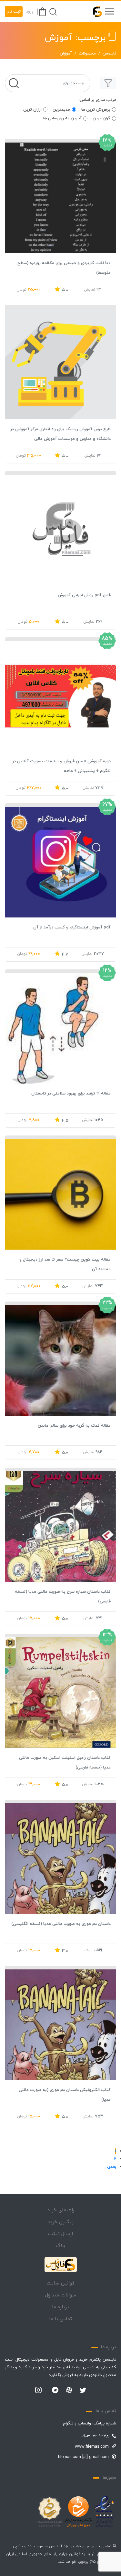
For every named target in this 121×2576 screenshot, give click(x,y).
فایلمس (109, 54)
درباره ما (60, 2307)
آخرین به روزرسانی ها (62, 118)
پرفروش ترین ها (96, 110)
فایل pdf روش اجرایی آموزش (84, 595)
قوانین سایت (61, 2283)
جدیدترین (61, 110)
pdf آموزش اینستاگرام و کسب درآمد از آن (72, 927)
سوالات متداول (61, 2295)
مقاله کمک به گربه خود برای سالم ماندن (74, 1426)
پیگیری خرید (61, 2222)
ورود (30, 12)
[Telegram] (55, 2391)
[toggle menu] (109, 12)
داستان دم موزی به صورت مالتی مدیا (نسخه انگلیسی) (61, 1924)
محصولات (87, 54)
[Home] (61, 2265)
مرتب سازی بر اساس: (97, 100)
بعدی (112, 2167)
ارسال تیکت (60, 2234)
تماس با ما (60, 2319)
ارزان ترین (32, 110)
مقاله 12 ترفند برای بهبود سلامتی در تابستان (71, 1094)
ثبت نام (14, 12)
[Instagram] (38, 2391)
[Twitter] (83, 2391)
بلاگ (61, 2246)
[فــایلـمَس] (95, 12)
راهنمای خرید (61, 2210)
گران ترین (101, 118)
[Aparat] (69, 2390)
